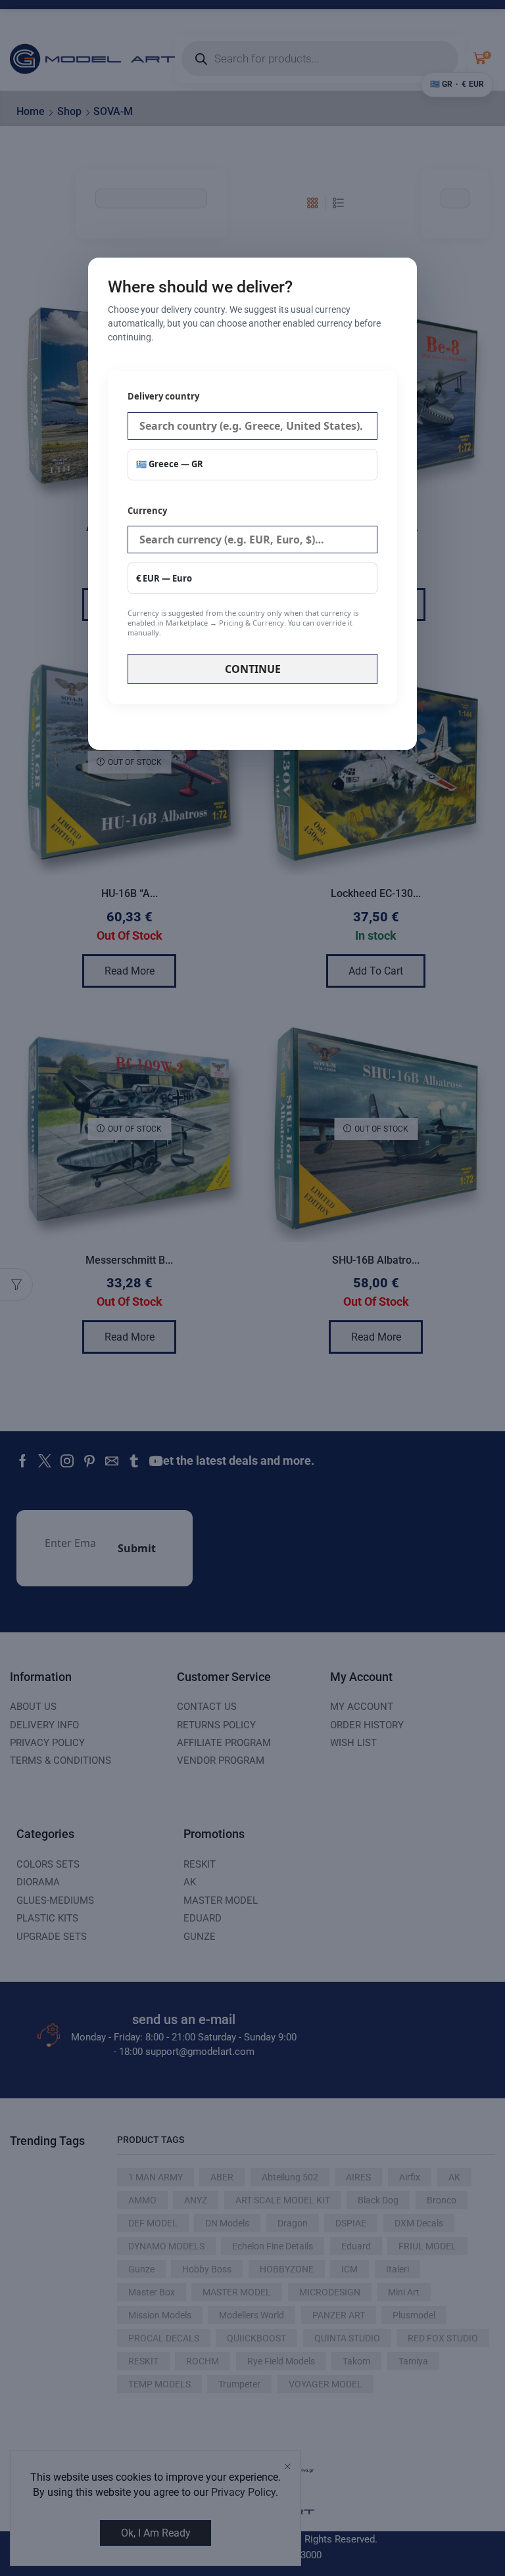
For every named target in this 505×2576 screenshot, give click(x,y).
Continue (253, 669)
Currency (243, 571)
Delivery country (163, 396)
